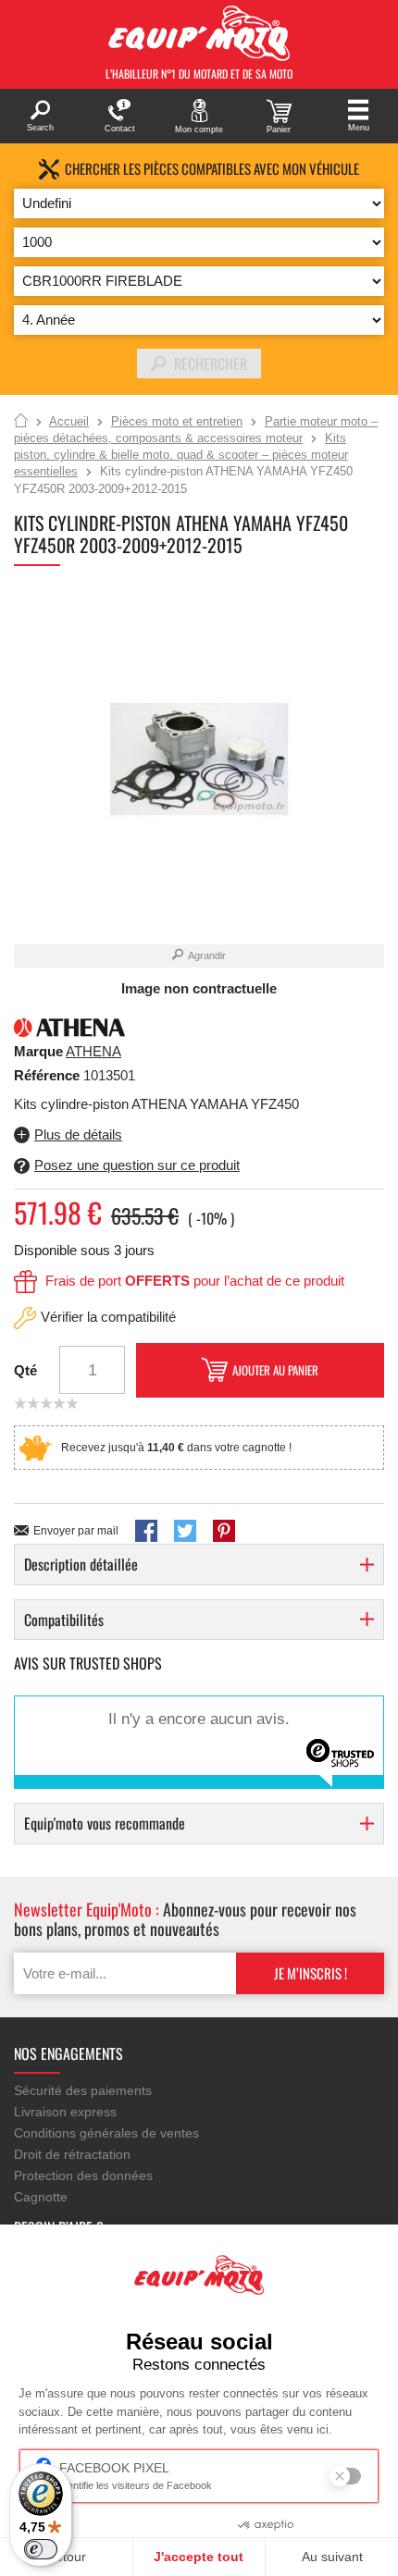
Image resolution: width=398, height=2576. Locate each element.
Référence (49, 1075)
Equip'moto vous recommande (105, 1823)
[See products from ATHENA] (69, 1026)
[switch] (41, 2549)
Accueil (21, 422)
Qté (25, 1370)
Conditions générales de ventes (106, 2133)
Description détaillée (81, 1564)
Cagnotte (41, 2197)
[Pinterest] (224, 1531)
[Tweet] (185, 1531)
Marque (38, 1051)
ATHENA (93, 1051)
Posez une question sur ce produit (137, 1165)
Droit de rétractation (72, 2154)
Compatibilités (64, 1620)
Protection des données (83, 2175)
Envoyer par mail (76, 1531)
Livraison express (65, 2112)
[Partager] (146, 1531)
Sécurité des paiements (83, 2090)
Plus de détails (78, 1134)
